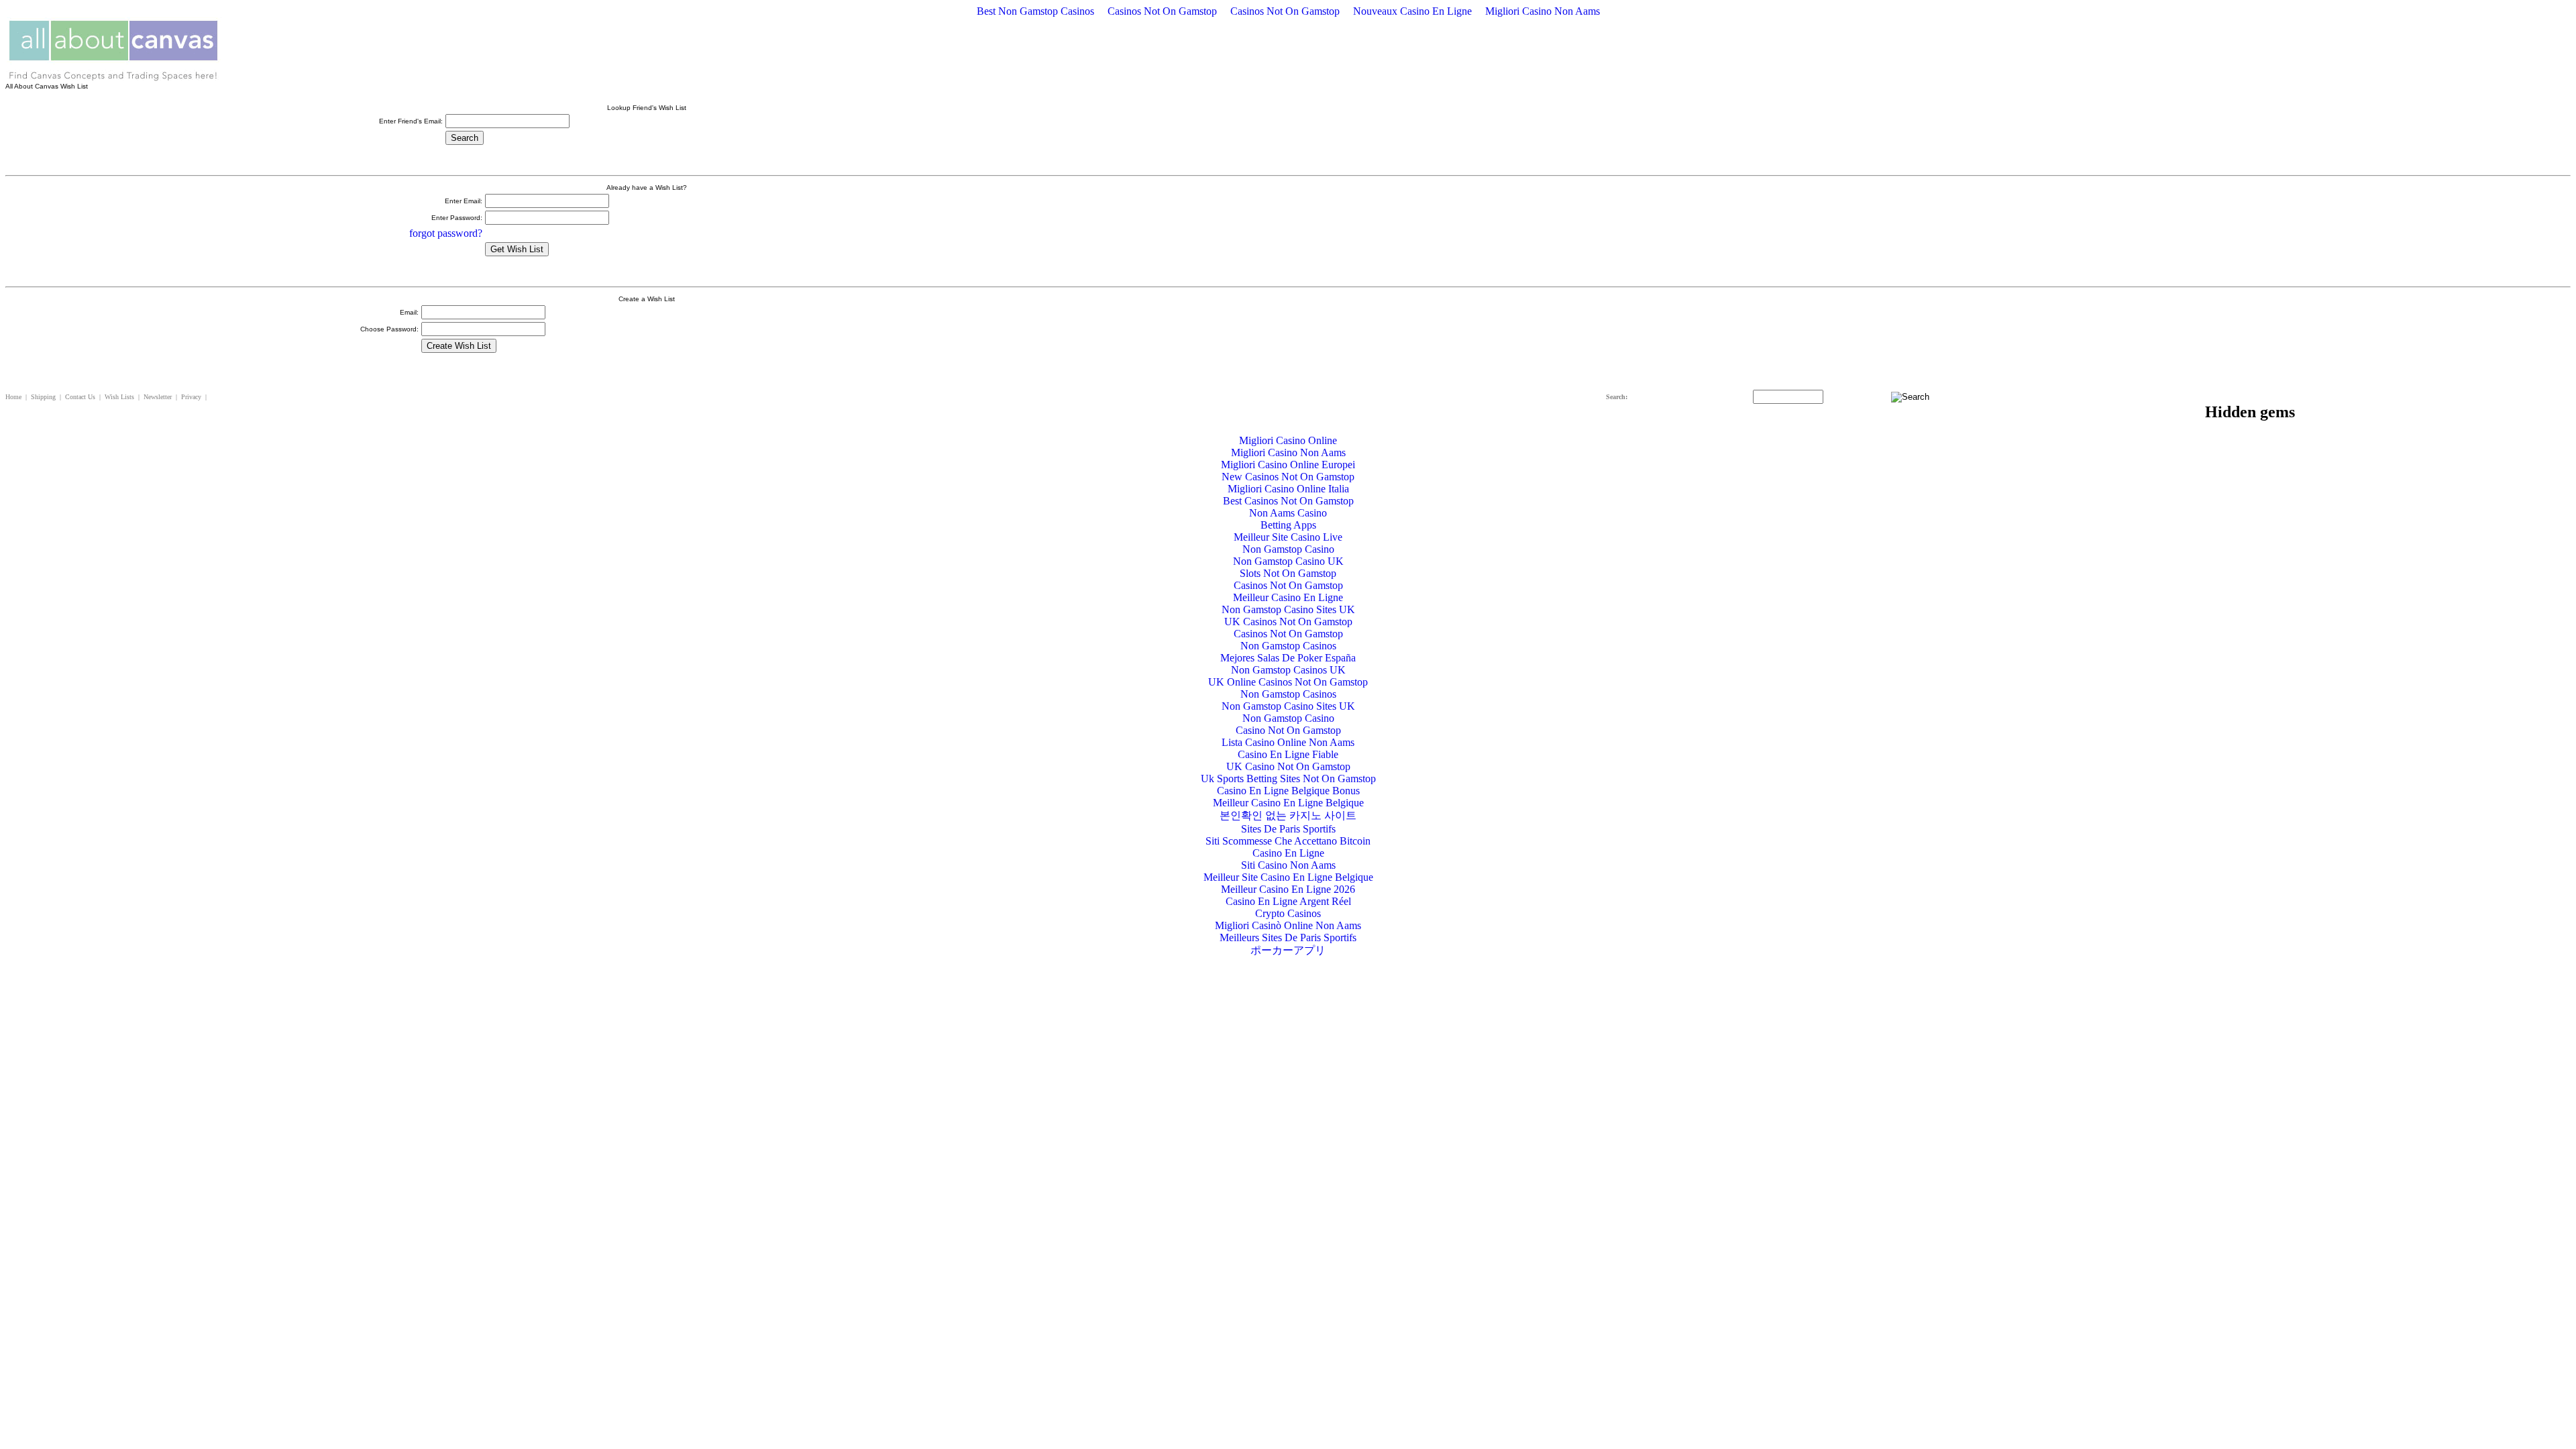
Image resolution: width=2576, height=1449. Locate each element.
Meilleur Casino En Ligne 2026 (1288, 889)
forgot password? (446, 233)
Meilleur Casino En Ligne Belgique (1288, 803)
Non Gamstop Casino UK (1288, 561)
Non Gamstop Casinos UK (1288, 670)
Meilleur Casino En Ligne (1288, 597)
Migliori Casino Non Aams (1543, 11)
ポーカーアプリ (1288, 950)
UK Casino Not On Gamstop (1288, 766)
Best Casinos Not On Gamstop (1288, 501)
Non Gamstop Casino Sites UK (1288, 609)
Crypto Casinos (1288, 913)
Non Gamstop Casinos (1288, 646)
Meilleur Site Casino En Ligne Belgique (1288, 877)
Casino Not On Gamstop (1288, 730)
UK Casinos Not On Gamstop (1288, 622)
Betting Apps (1288, 525)
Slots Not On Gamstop (1288, 573)
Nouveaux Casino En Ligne (1412, 11)
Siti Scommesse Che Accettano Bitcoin (1288, 841)
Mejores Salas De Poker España (1288, 658)
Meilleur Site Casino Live (1288, 537)
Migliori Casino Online (1288, 440)
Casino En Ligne (1288, 853)
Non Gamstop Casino (1288, 549)
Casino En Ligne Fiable (1288, 754)
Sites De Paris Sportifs (1288, 829)
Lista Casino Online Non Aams (1288, 742)
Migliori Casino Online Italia (1288, 489)
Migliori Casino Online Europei (1288, 465)
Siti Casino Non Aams (1288, 865)
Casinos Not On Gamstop (1162, 11)
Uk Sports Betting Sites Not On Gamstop (1288, 779)
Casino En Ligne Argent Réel (1288, 901)
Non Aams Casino (1288, 513)
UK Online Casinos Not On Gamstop (1288, 682)
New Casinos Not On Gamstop (1288, 477)
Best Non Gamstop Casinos (1035, 11)
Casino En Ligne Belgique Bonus (1288, 791)
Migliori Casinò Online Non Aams (1288, 925)
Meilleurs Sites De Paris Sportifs (1288, 937)
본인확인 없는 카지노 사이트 (1288, 815)
